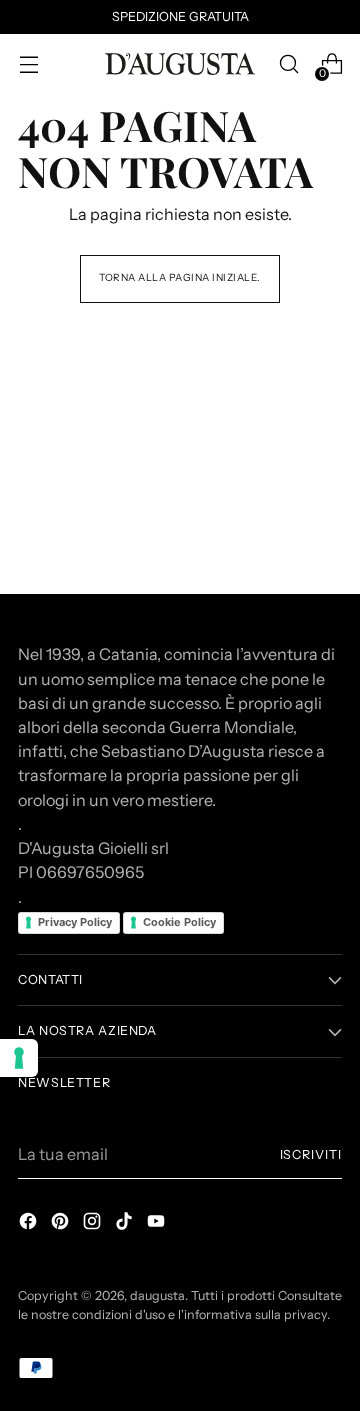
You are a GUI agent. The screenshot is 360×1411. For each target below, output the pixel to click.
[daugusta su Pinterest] (62, 1224)
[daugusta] (180, 64)
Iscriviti (311, 1154)
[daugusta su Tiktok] (126, 1224)
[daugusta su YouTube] (158, 1224)
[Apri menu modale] (28, 64)
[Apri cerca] (288, 64)
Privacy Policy (75, 922)
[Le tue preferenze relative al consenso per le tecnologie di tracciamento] (19, 1058)
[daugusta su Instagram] (94, 1224)
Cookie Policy (179, 922)
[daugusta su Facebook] (30, 1224)
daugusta (157, 1295)
